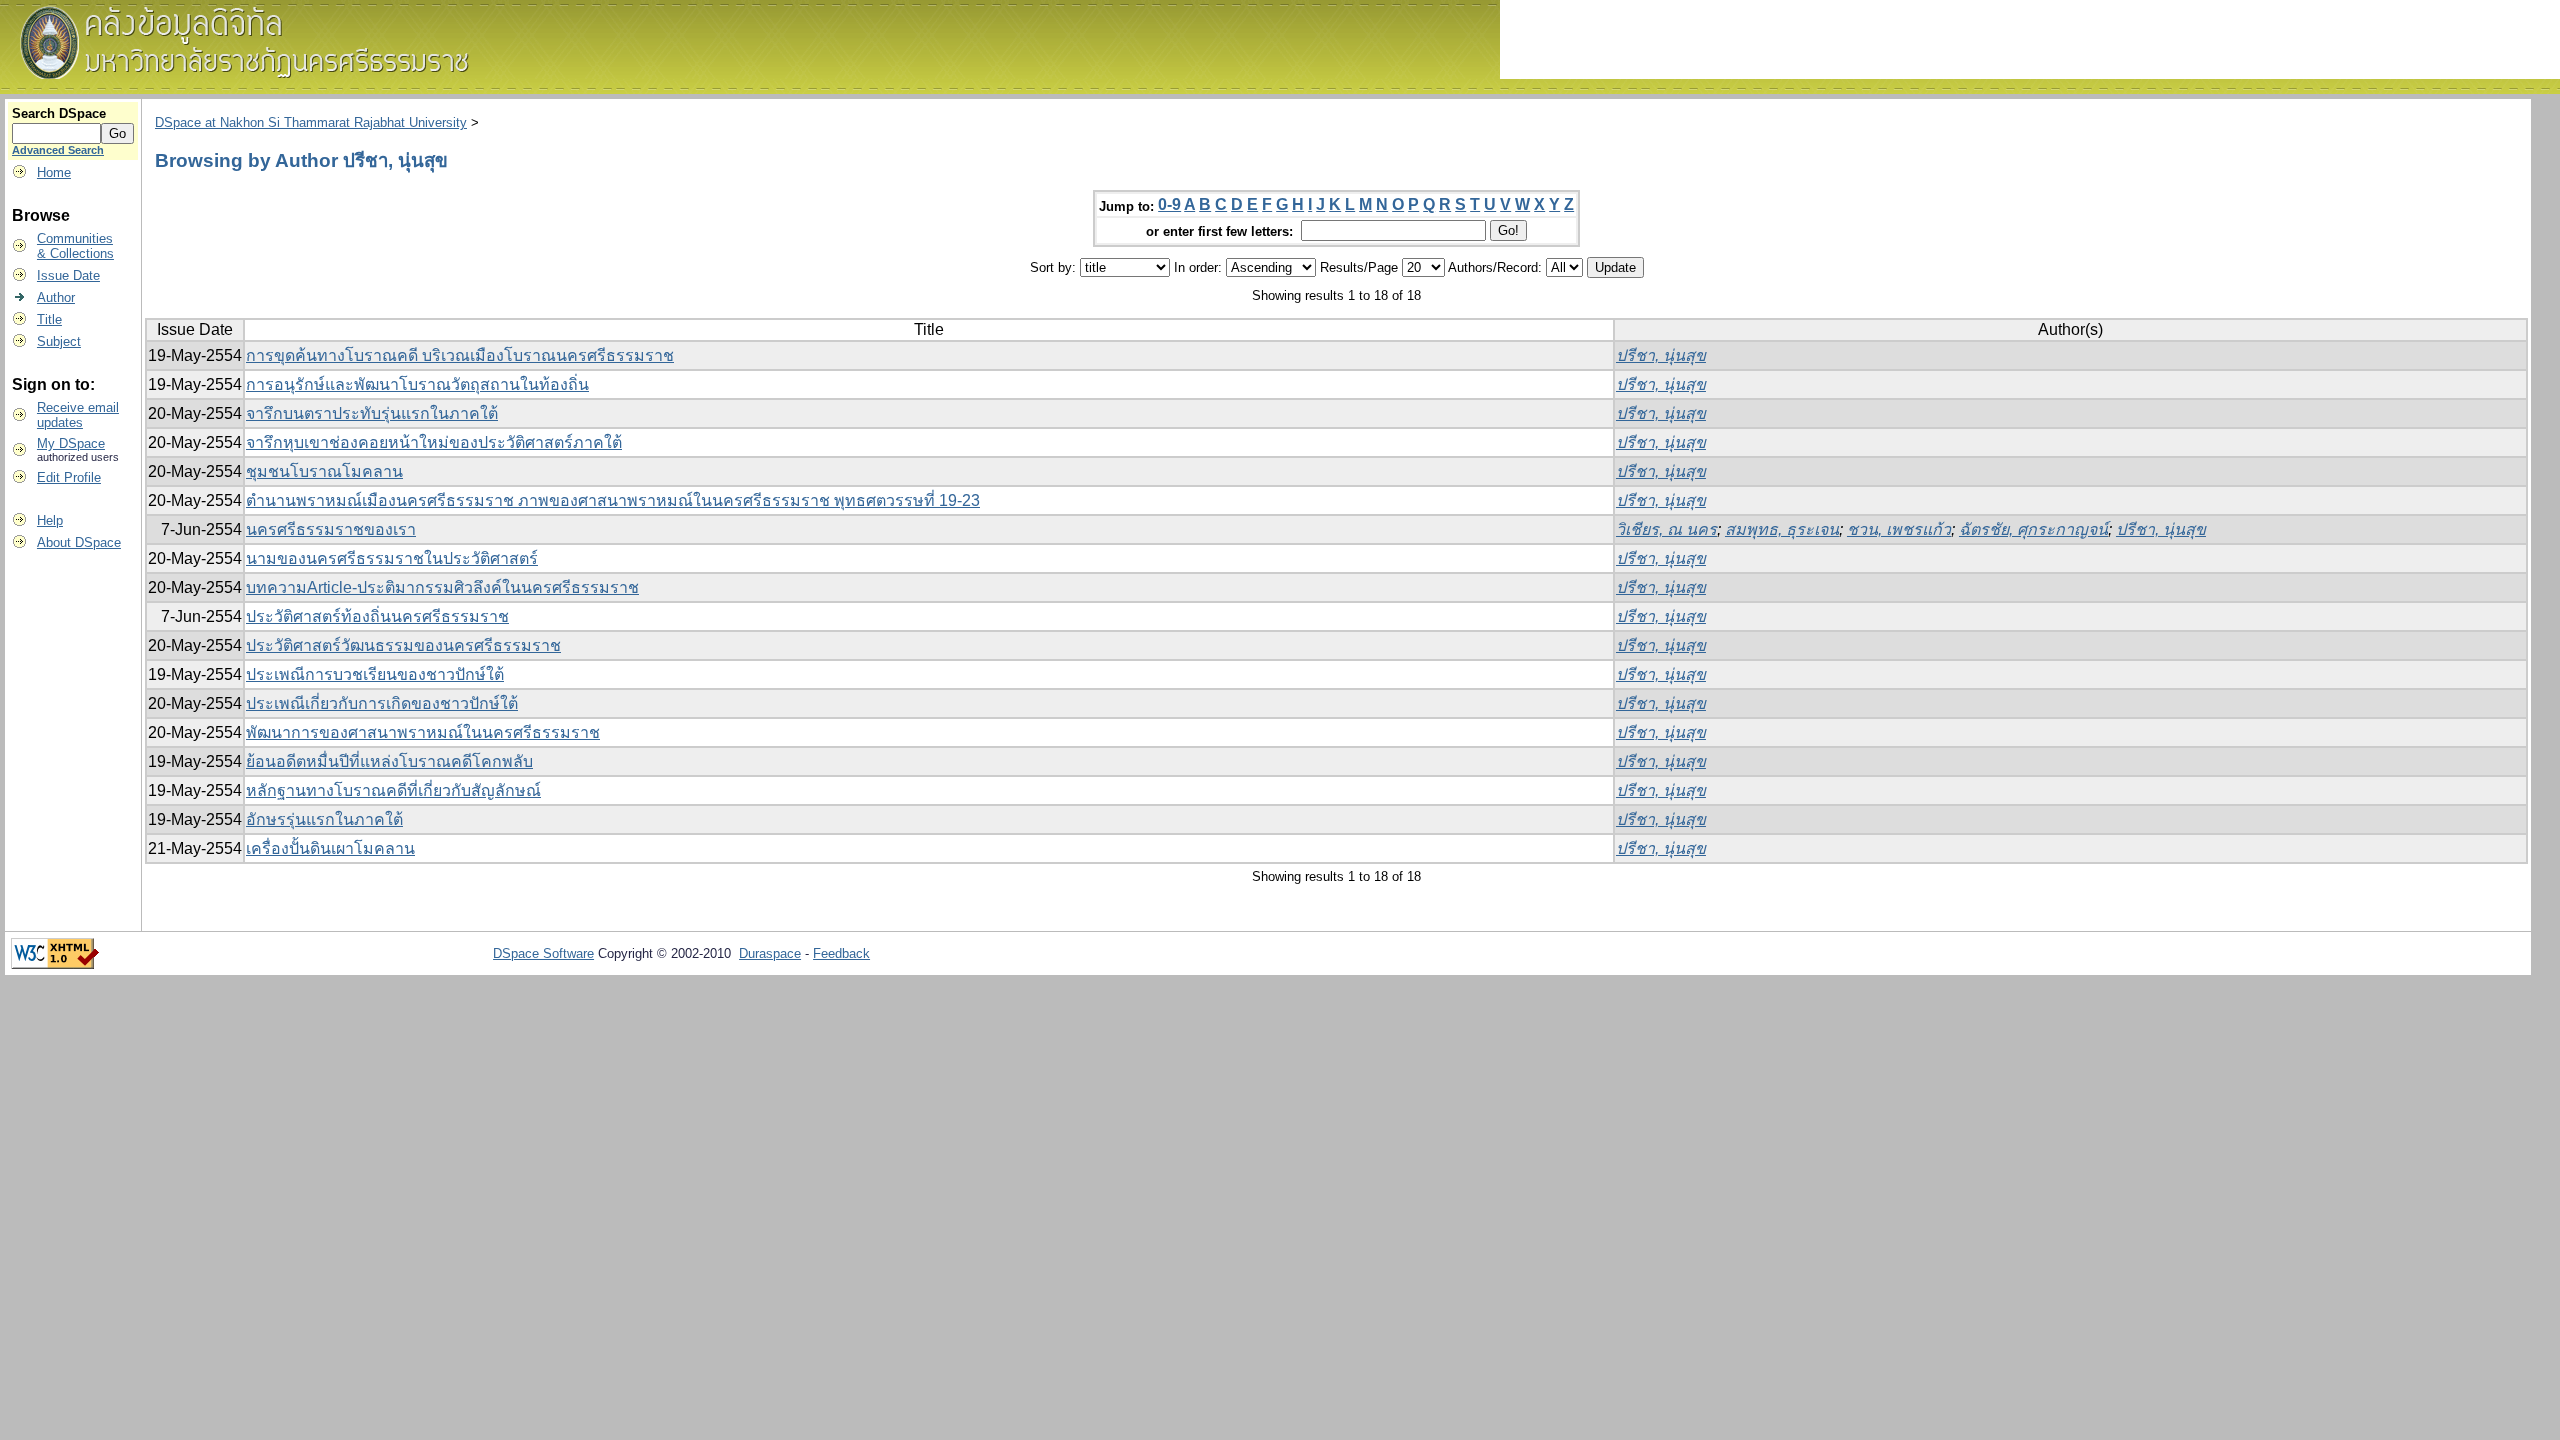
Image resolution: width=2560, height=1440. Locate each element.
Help (50, 520)
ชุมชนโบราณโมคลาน (324, 471)
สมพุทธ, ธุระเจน (1782, 529)
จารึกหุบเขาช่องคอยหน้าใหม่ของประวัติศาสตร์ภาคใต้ (434, 442)
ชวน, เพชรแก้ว (1899, 529)
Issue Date (68, 275)
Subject (59, 341)
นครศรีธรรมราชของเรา (331, 529)
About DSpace (79, 542)
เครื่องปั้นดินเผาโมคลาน (330, 848)
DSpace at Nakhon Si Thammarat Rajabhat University (311, 122)
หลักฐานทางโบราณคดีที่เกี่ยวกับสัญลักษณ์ (393, 790)
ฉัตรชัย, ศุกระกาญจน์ (2033, 529)
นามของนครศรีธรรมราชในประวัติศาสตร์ (392, 558)
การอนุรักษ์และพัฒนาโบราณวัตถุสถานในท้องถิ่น (417, 384)
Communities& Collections (75, 246)
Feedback (841, 953)
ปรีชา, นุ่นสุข (1661, 355)
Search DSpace (59, 113)
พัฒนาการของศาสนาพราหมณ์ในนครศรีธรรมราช (423, 732)
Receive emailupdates (78, 415)
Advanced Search (58, 150)
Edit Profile (69, 477)
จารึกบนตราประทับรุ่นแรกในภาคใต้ (372, 413)
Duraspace (770, 953)
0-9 (1169, 204)
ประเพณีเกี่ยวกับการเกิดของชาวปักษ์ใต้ (382, 703)
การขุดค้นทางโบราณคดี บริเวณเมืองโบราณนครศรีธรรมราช (460, 355)
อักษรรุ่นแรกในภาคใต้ (324, 819)
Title (49, 319)
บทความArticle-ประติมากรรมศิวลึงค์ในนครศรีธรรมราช (442, 587)
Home (54, 172)
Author (56, 297)
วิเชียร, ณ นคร (1666, 529)
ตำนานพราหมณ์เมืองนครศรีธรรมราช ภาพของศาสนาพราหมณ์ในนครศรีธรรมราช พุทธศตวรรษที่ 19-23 (613, 500)
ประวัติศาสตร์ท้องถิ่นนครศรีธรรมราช (377, 616)
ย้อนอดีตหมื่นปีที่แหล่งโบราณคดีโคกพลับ (389, 761)
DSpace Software (543, 953)
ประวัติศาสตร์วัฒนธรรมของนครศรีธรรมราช (403, 645)
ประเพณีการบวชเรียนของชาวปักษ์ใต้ (375, 674)
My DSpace (71, 443)
